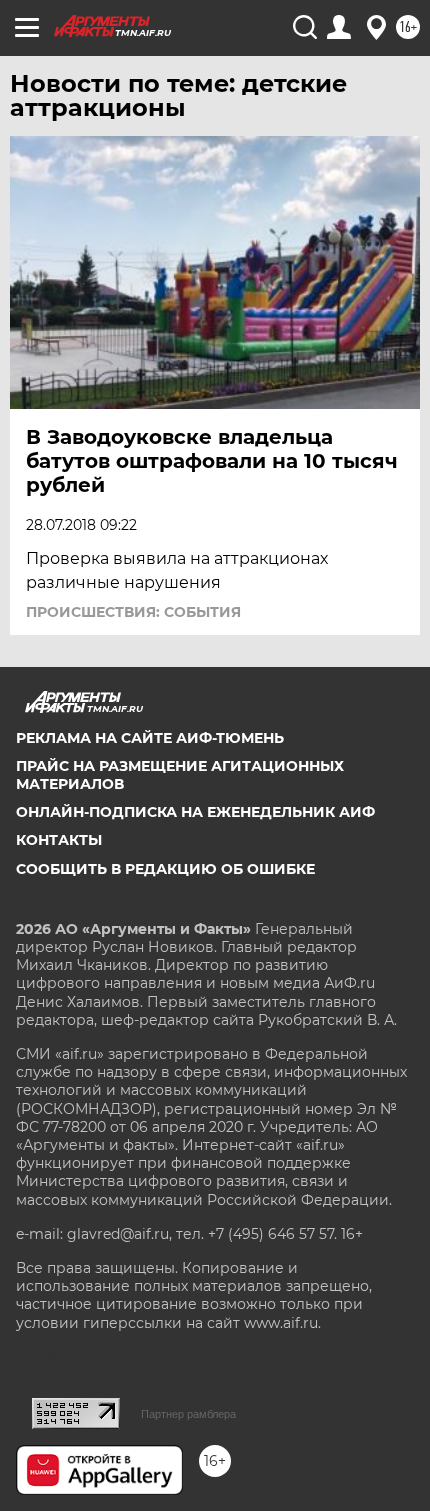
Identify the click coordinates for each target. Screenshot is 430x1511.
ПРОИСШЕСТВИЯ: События (133, 612)
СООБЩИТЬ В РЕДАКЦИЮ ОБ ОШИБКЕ (165, 869)
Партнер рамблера (188, 1414)
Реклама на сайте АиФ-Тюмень (150, 738)
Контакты (59, 840)
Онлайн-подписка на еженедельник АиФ (195, 812)
